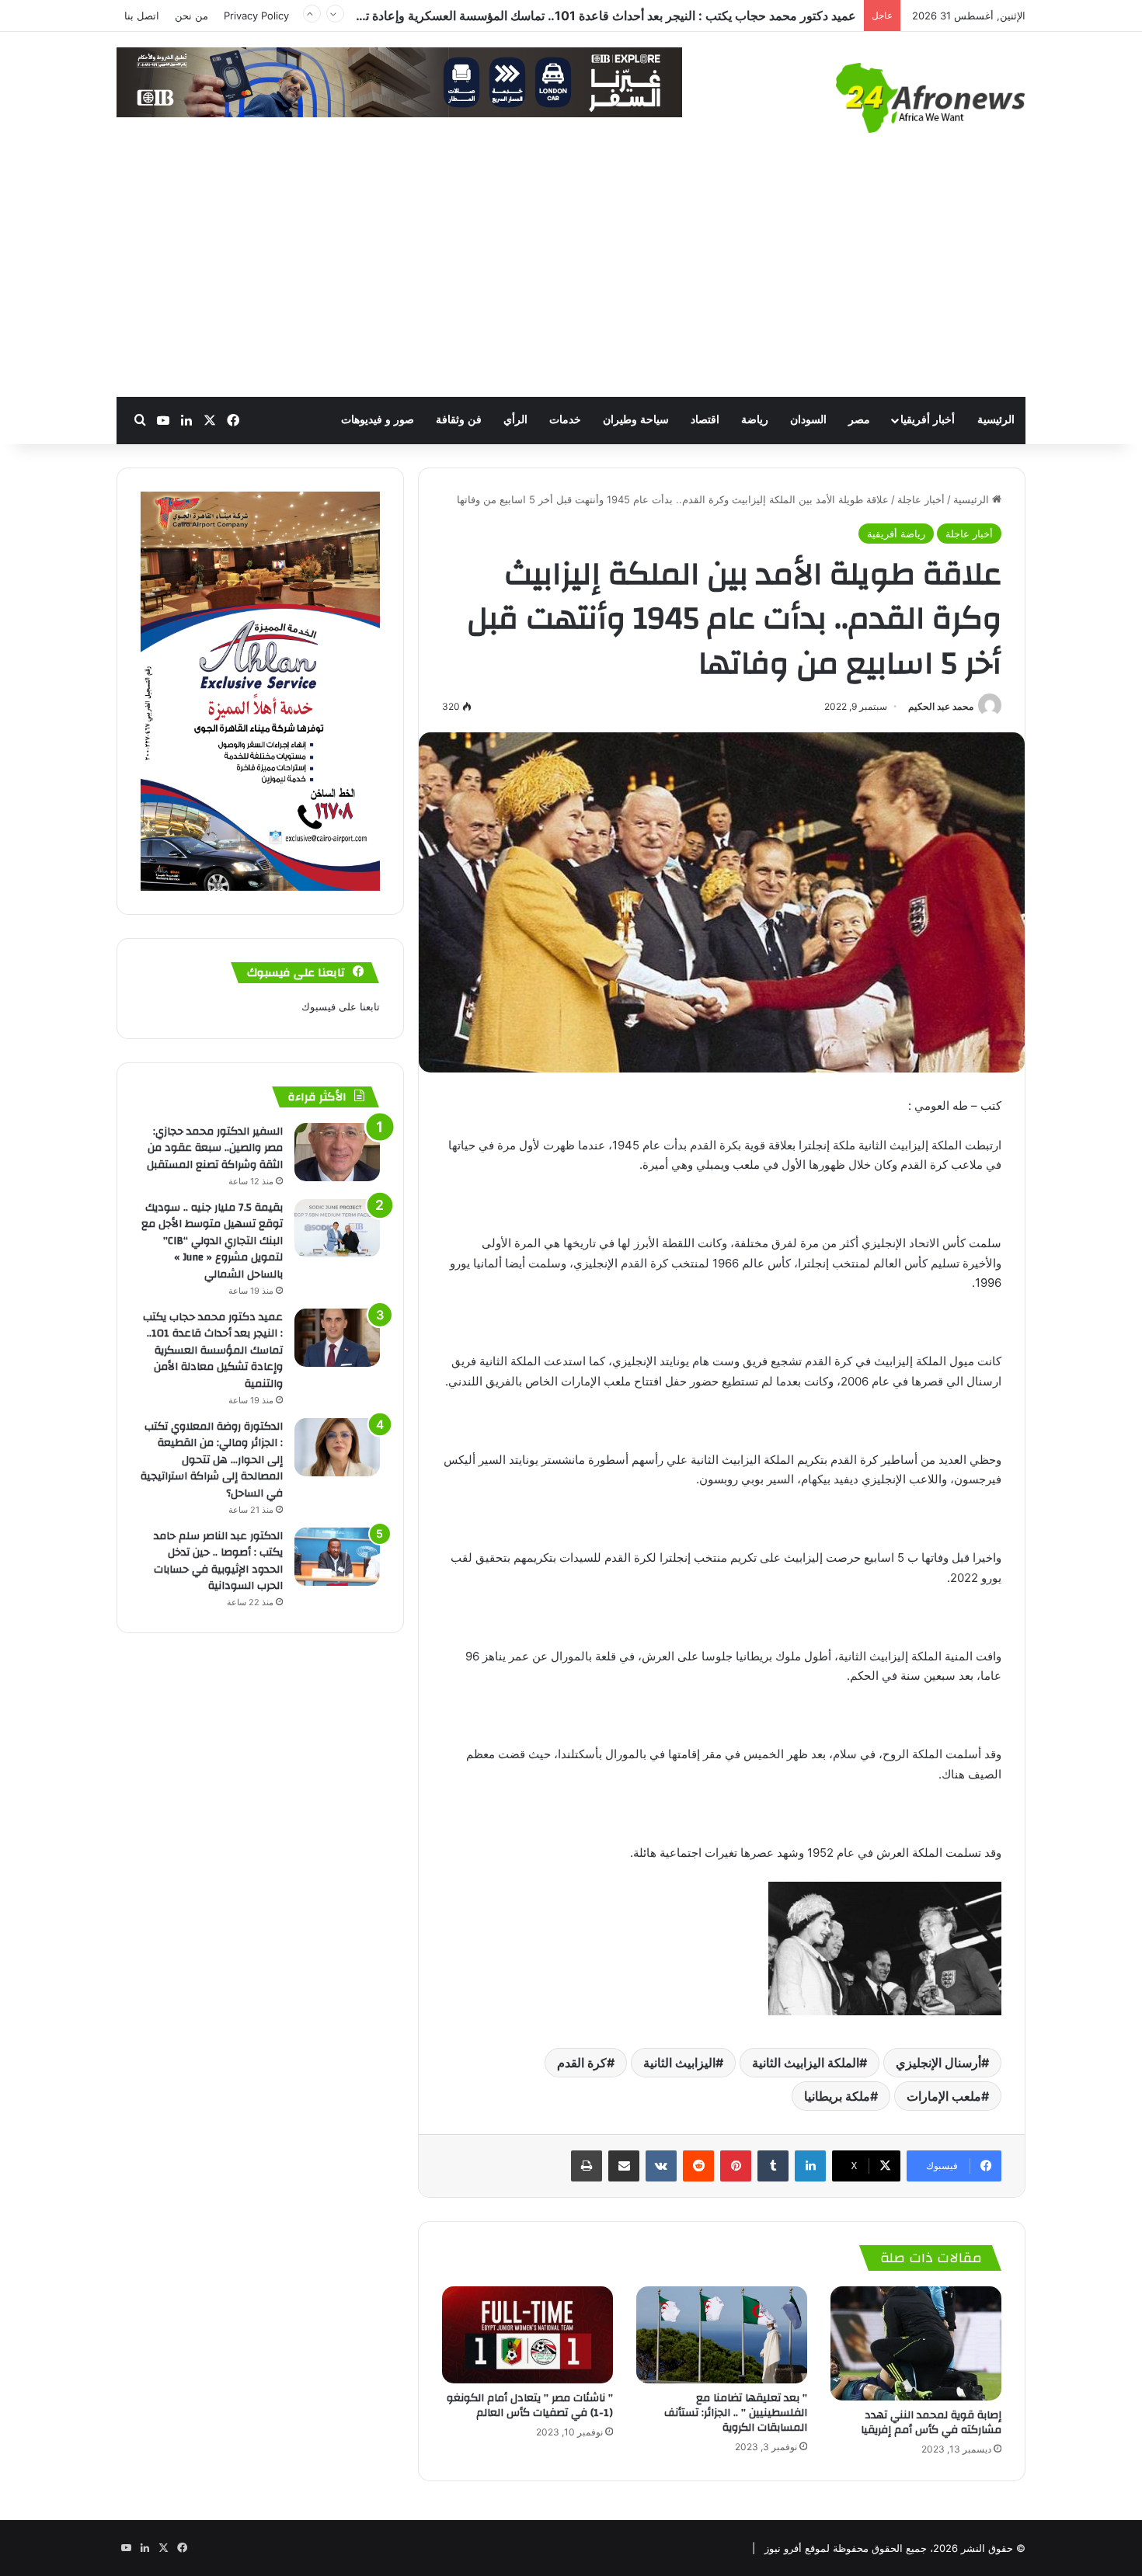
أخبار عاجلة (921, 499)
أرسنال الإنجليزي (938, 2063)
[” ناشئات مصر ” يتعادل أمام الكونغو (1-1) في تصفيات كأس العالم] (527, 2334)
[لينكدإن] (810, 2166)
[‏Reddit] (698, 2166)
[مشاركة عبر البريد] (624, 2166)
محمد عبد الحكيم (941, 706)
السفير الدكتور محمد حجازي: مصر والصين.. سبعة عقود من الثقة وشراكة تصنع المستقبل (215, 1148)
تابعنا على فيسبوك (341, 1006)
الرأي (515, 420)
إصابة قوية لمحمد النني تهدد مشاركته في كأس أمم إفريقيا (930, 2423)
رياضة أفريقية (896, 534)
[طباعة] (587, 2166)
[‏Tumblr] (773, 2166)
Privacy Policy (256, 16)
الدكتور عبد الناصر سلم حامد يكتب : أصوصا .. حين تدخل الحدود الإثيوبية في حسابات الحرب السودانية (218, 1561)
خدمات (565, 420)
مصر (859, 420)
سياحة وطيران (636, 420)
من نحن (191, 16)
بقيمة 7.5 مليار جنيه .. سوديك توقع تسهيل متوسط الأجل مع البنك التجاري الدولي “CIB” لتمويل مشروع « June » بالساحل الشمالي (212, 1241)
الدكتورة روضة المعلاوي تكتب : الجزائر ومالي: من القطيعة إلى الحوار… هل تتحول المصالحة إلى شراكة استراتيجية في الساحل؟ (534, 27)
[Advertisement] (571, 280)
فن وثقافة (459, 420)
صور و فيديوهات (378, 420)
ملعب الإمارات (944, 2096)
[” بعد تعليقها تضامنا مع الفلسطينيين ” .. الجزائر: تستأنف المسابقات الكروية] (722, 2334)
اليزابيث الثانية (679, 2063)
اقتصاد (705, 420)
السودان (808, 420)
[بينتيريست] (736, 2166)
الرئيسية (996, 420)
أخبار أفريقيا (928, 420)
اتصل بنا (142, 16)
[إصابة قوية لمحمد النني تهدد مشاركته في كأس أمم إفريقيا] (916, 2343)
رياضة (755, 420)
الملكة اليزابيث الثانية (806, 2063)
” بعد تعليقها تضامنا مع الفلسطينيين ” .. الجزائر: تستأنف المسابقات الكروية (736, 2413)
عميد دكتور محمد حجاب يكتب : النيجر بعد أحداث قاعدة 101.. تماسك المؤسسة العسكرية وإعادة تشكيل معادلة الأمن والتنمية (213, 1351)
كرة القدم (582, 2063)
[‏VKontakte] (661, 2166)
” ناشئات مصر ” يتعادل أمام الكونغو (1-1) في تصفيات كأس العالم (530, 2406)
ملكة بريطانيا (837, 2096)
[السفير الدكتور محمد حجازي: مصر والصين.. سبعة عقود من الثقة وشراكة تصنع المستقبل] (337, 1152)
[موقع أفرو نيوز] (931, 98)
